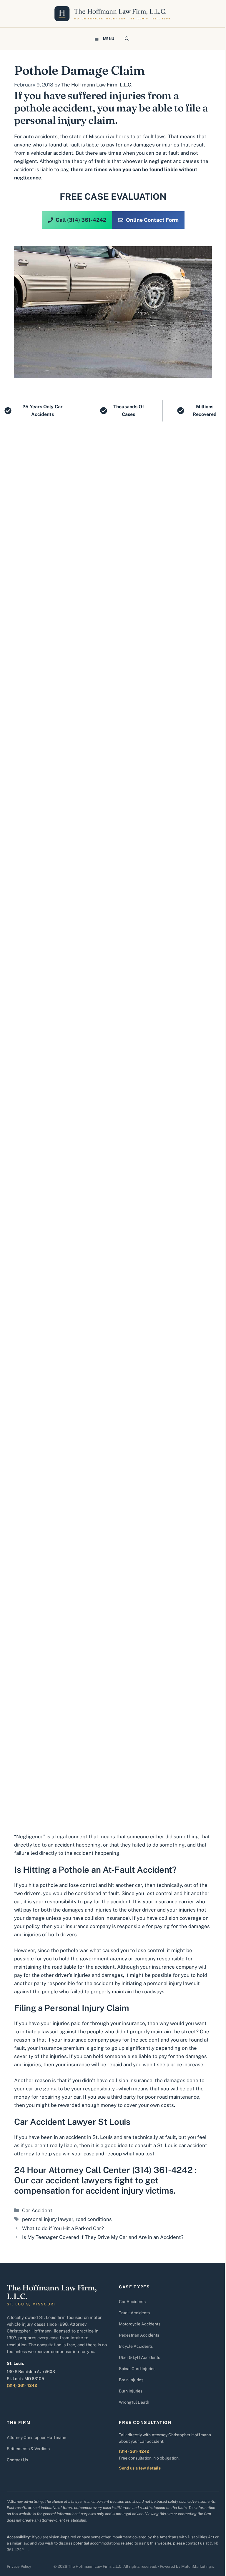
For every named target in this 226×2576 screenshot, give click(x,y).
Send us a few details (140, 2468)
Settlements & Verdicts (28, 2449)
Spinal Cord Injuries (137, 2369)
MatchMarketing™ (198, 2566)
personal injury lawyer (48, 2219)
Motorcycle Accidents (140, 2324)
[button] (127, 39)
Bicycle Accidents (136, 2346)
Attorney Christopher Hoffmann (36, 2437)
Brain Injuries (131, 2380)
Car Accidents (132, 2302)
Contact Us (17, 2460)
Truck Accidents (134, 2313)
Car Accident (37, 2210)
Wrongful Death (134, 2402)
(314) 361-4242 (22, 2385)
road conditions (94, 2219)
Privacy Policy (19, 2566)
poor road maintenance (172, 2097)
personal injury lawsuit (173, 1983)
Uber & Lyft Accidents (139, 2357)
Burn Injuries (131, 2391)
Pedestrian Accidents (139, 2335)
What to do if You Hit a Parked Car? (63, 2228)
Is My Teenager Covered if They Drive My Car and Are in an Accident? (103, 2237)
